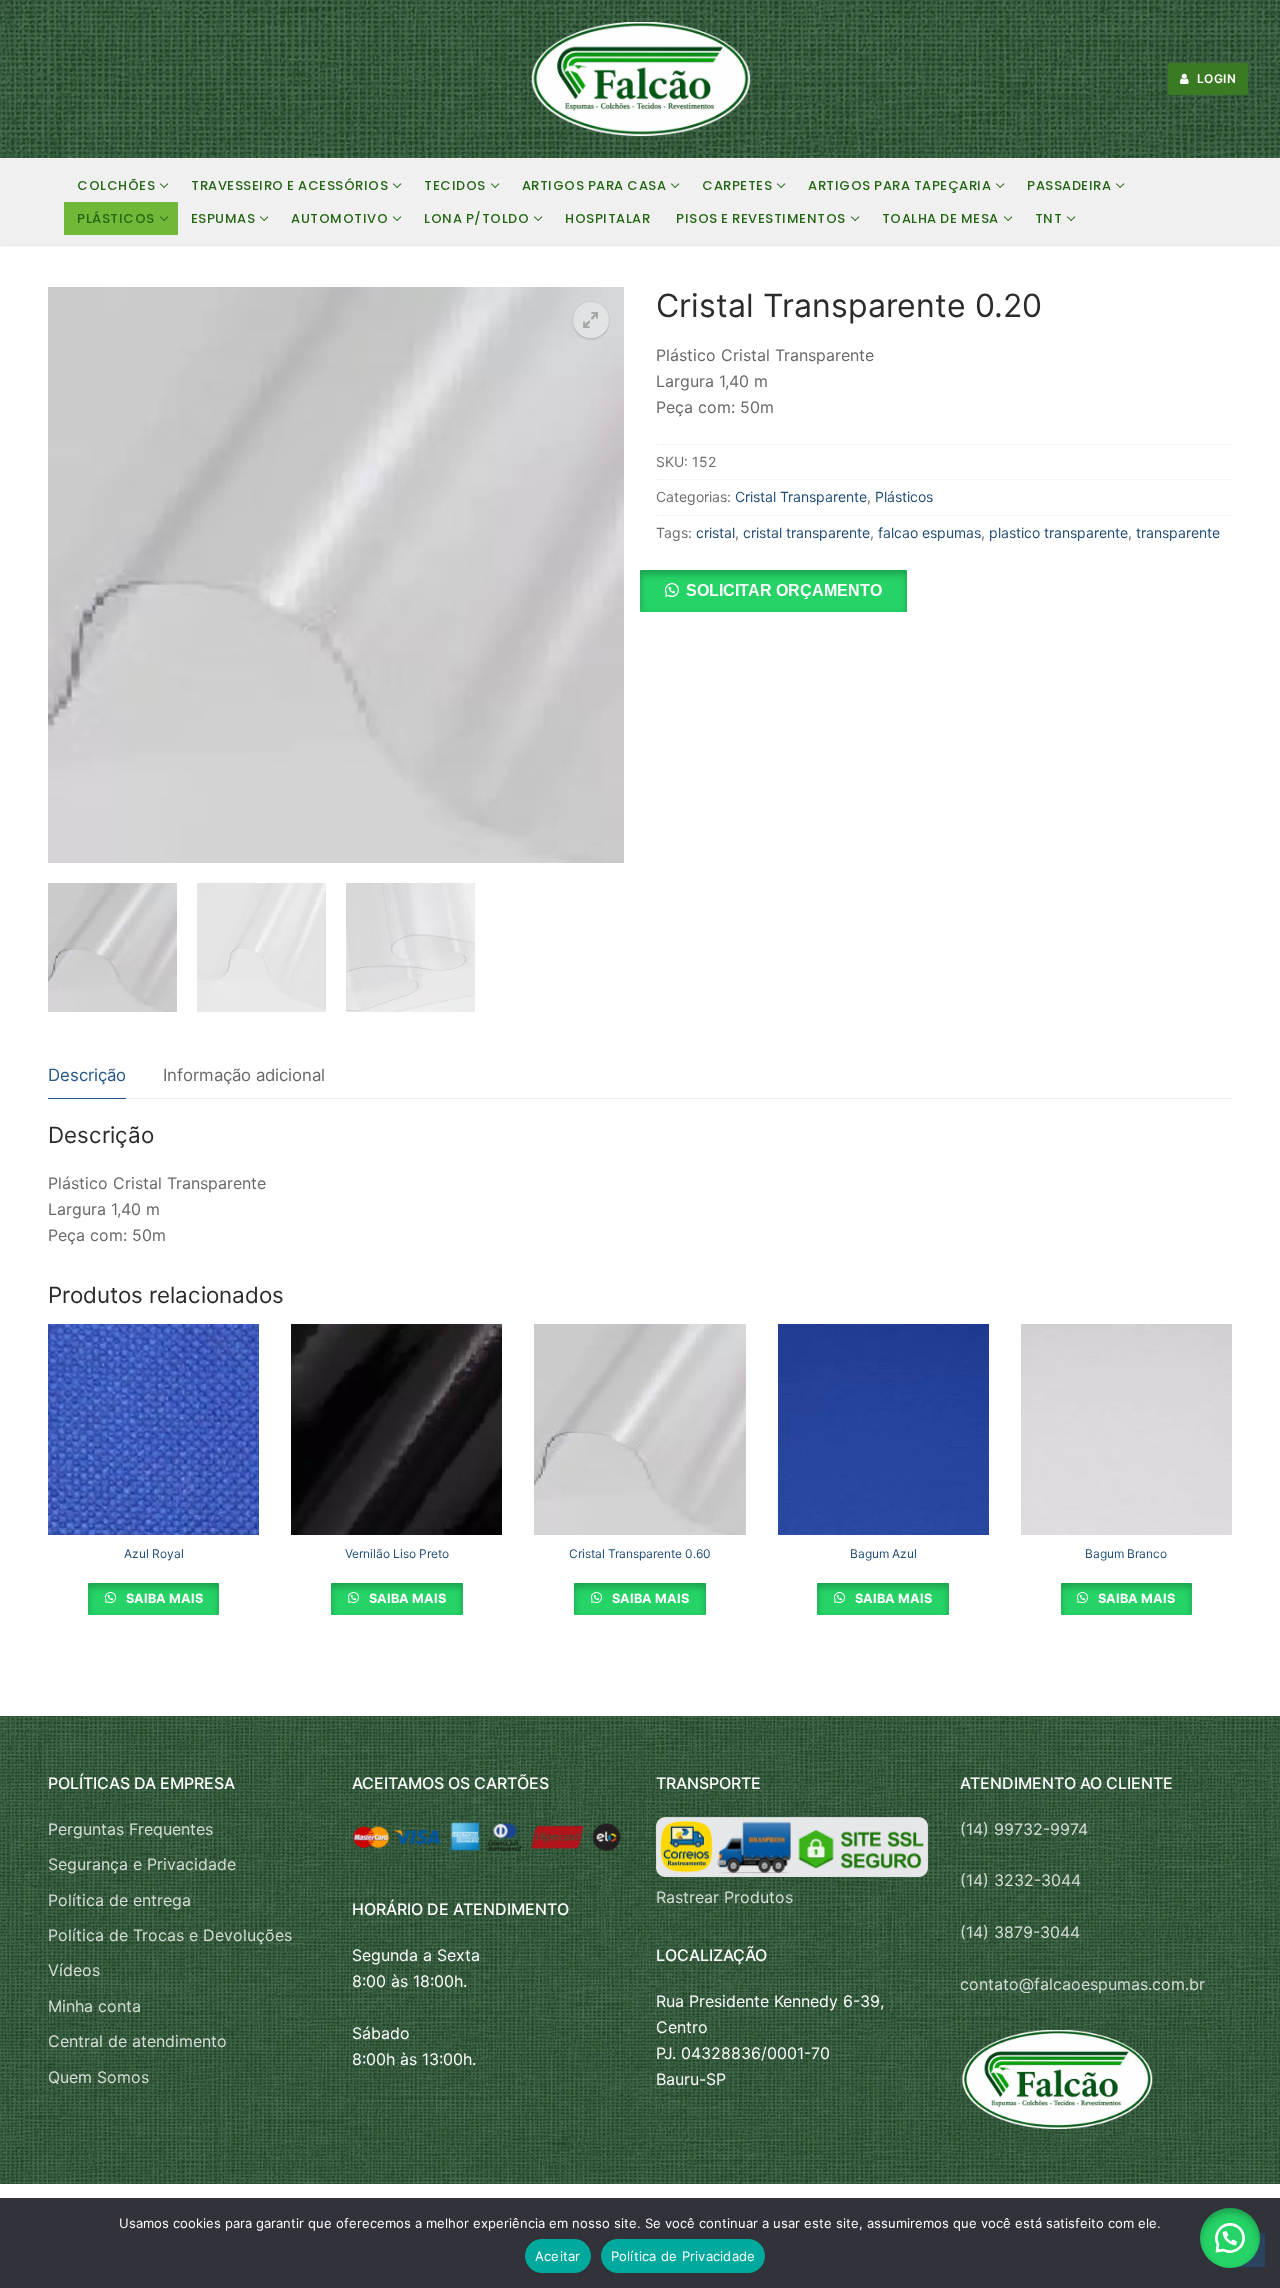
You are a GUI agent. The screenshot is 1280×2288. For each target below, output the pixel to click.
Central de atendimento (137, 2041)
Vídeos (74, 1970)
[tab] (87, 1076)
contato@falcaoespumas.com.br (1082, 1984)
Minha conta (94, 2006)
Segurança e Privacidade (142, 1864)
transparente (1178, 532)
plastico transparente (1058, 532)
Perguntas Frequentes (130, 1829)
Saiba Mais (163, 1598)
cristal (715, 532)
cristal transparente (806, 532)
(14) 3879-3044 (1020, 1932)
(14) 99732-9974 (1024, 1829)
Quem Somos (98, 2077)
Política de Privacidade (683, 2256)
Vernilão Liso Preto (397, 1553)
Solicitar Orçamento (784, 590)
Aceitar (558, 2256)
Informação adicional (244, 1075)
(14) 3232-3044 (1020, 1880)
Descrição (87, 1075)
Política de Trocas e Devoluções (170, 1935)
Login (1214, 78)
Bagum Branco (1126, 1553)
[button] (591, 320)
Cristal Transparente (801, 496)
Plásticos (904, 496)
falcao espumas (929, 532)
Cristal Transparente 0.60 (640, 1553)
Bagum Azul (883, 1553)
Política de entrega (119, 1900)
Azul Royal (154, 1553)
